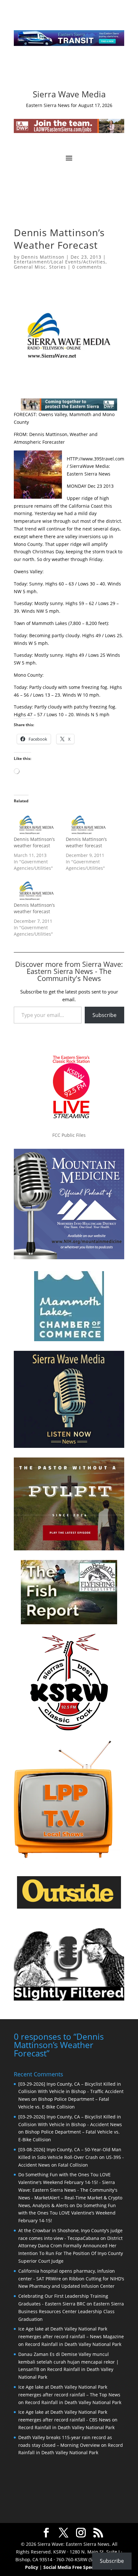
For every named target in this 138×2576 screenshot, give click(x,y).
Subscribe (104, 1015)
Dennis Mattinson (43, 257)
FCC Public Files (69, 1135)
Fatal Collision (73, 2165)
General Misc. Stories (40, 267)
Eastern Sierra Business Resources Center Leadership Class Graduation (71, 2311)
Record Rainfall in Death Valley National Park (73, 2344)
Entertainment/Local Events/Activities (60, 262)
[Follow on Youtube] (88, 73)
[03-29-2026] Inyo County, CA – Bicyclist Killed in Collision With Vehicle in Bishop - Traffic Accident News (71, 2092)
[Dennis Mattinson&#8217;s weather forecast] (37, 823)
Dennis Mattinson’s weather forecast (34, 842)
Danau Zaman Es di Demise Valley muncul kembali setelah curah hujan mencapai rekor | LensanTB (69, 2362)
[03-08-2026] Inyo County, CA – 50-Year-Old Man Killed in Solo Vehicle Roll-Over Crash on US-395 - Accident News (71, 2157)
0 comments (87, 267)
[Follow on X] (75, 73)
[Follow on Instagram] (63, 73)
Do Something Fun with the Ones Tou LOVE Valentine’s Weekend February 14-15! (67, 2213)
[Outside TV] (69, 1907)
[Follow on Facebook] (50, 73)
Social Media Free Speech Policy (78, 2567)
